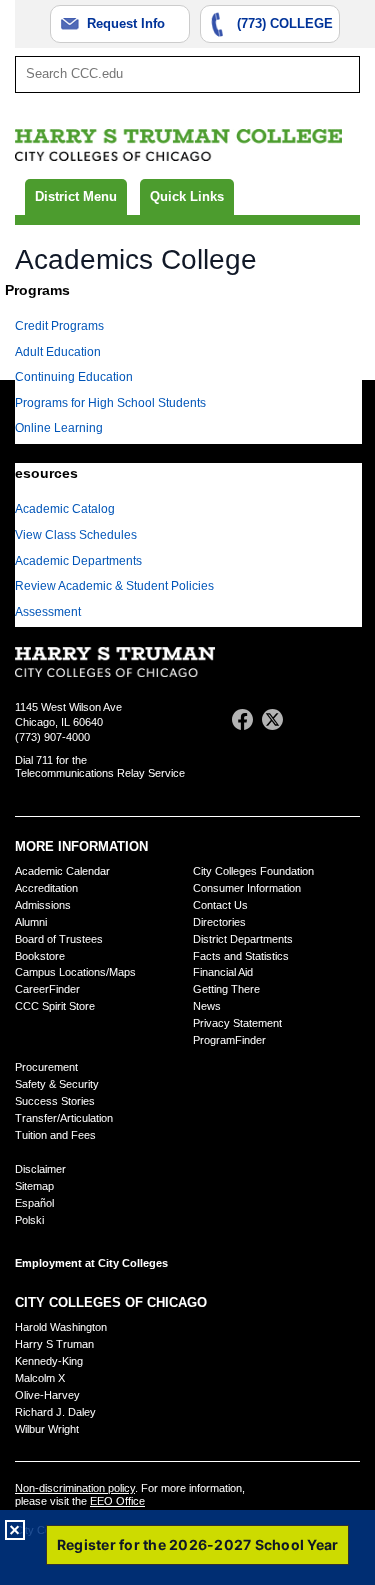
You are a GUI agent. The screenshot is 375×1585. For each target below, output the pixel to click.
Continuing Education (74, 377)
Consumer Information (247, 888)
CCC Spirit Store (55, 1006)
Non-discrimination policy (75, 1488)
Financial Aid (223, 972)
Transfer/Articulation (64, 1118)
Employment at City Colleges (91, 1263)
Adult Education (58, 352)
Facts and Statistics (241, 956)
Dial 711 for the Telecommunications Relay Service (100, 766)
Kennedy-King (49, 1361)
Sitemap (34, 1186)
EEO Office (117, 1501)
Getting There (226, 989)
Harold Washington (61, 1327)
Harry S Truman (54, 1344)
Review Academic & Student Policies (114, 586)
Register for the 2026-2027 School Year (198, 1544)
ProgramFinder (229, 1040)
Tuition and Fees (55, 1135)
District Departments (243, 939)
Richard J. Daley (55, 1412)
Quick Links (187, 196)
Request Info (126, 23)
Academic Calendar (62, 871)
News (207, 1006)
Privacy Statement (237, 1023)
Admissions (43, 905)
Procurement (46, 1067)
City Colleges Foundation (253, 871)
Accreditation (46, 888)
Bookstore (40, 956)
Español (34, 1203)
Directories (219, 922)
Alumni (31, 922)
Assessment (48, 612)
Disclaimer (40, 1169)
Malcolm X (40, 1378)
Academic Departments (78, 561)
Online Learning (59, 428)
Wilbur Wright (47, 1429)
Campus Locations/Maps (75, 972)
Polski (29, 1220)
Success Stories (55, 1101)
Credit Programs (59, 326)
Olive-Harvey (47, 1395)
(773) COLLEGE (285, 23)
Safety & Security (57, 1084)
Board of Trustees (59, 939)
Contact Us (220, 905)
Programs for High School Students (110, 403)
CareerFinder (47, 989)
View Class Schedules (76, 535)
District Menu (76, 196)
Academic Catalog (65, 509)
